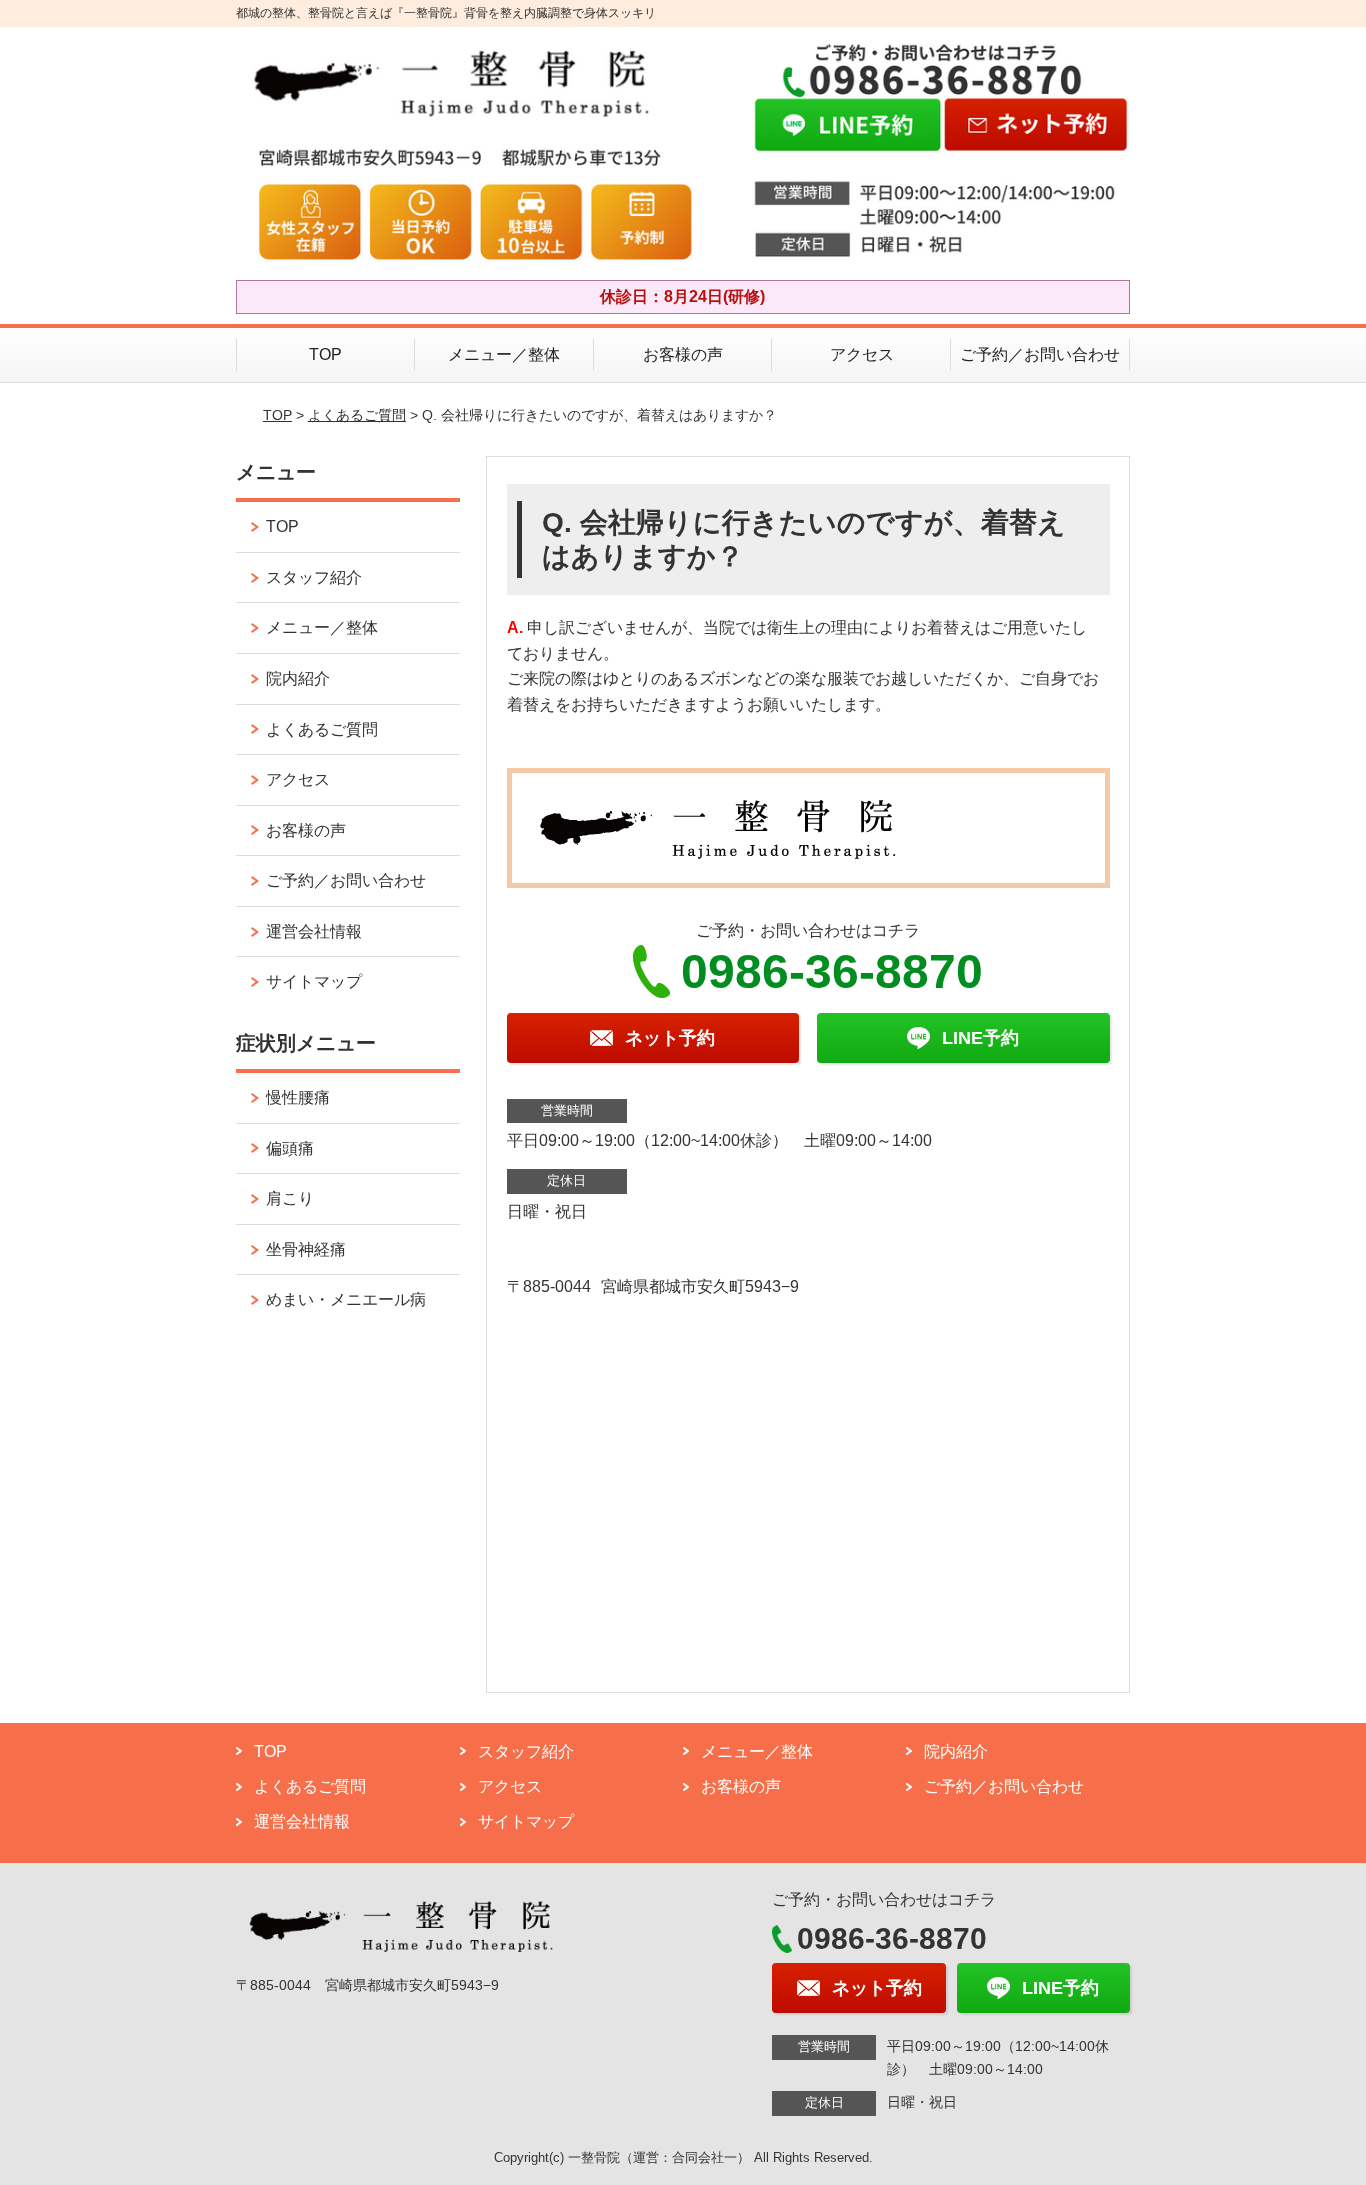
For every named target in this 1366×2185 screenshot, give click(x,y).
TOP (325, 354)
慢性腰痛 (298, 1097)
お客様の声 (683, 354)
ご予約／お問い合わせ (1040, 354)
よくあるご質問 (357, 415)
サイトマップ (314, 981)
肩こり (290, 1198)
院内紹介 (298, 678)
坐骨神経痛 (306, 1249)
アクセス (862, 354)
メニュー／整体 (504, 354)
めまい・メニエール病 (346, 1299)
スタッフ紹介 (314, 577)
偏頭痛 (290, 1148)
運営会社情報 (314, 931)
